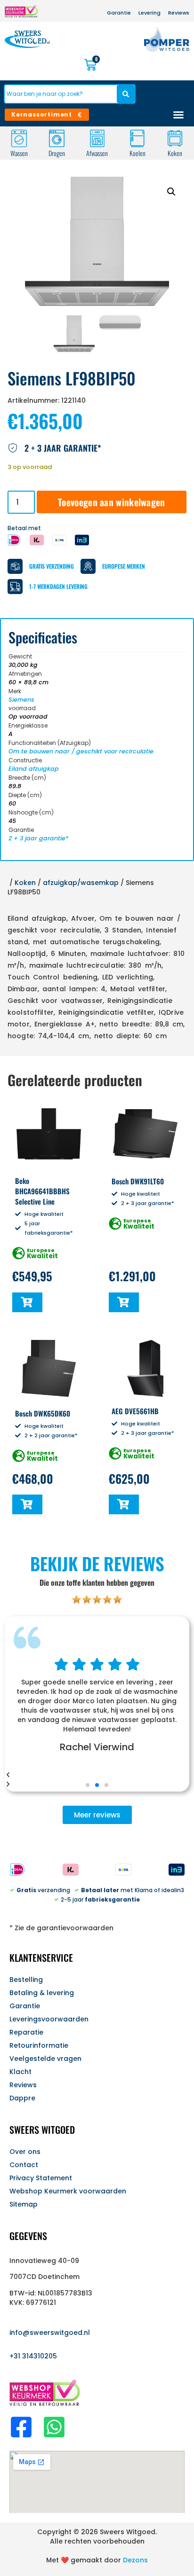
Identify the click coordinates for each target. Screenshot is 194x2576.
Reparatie (26, 2032)
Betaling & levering (42, 1993)
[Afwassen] (97, 138)
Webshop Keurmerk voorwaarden (68, 2191)
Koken (175, 153)
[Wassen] (19, 138)
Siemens (21, 700)
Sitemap (24, 2204)
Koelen (137, 153)
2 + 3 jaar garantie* (38, 838)
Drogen (57, 153)
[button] (171, 192)
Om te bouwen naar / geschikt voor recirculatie (81, 751)
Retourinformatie (39, 2045)
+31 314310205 (33, 2356)
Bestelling (26, 1980)
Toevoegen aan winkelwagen (112, 502)
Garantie (25, 2006)
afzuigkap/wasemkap (81, 883)
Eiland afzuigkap (34, 769)
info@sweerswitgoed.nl (50, 2333)
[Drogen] (57, 138)
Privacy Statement (41, 2178)
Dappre (22, 2098)
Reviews (23, 2085)
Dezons (135, 2560)
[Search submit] (126, 94)
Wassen (19, 153)
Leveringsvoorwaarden (49, 2019)
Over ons (25, 2152)
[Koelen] (137, 138)
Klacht (20, 2072)
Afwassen (97, 153)
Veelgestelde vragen (45, 2059)
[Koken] (175, 138)
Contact (24, 2165)
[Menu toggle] (178, 115)
